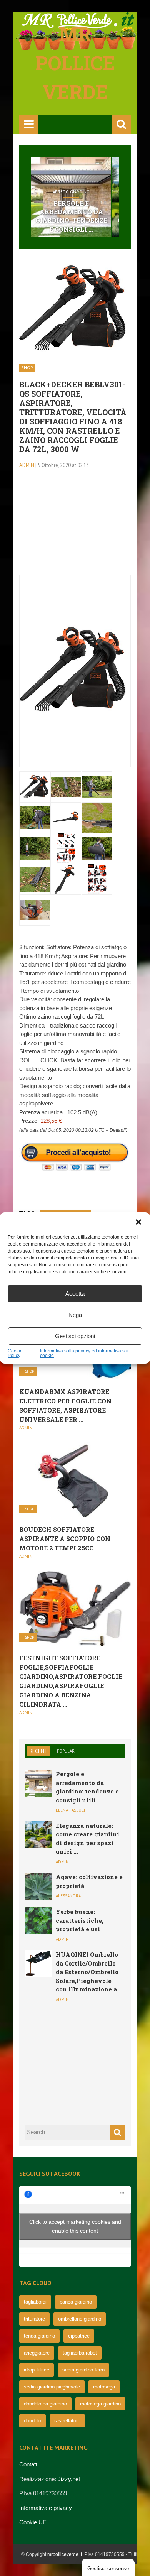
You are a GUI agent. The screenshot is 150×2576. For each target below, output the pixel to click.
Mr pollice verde (75, 63)
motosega (104, 2387)
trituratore (34, 2319)
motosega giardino (100, 2404)
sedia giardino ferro (83, 2370)
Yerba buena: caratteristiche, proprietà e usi (80, 1920)
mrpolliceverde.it (65, 2554)
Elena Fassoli (70, 1810)
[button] (138, 1222)
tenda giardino (39, 2336)
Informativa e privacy (46, 2508)
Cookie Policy (15, 1353)
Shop (27, 368)
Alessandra (68, 1896)
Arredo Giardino (71, 192)
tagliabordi (35, 2302)
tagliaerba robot (80, 2353)
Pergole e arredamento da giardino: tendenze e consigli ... (71, 216)
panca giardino (76, 2302)
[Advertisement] (75, 526)
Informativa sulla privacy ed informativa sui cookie (84, 1353)
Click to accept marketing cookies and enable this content (75, 2226)
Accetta (75, 1294)
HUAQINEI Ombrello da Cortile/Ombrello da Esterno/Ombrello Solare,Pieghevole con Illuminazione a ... (89, 1972)
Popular (66, 1751)
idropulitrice (37, 2370)
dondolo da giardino (45, 2404)
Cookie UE (33, 2522)
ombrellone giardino (80, 2319)
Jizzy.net (69, 2479)
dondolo (32, 2421)
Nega (75, 1315)
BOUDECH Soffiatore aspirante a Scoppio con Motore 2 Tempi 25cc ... (65, 1539)
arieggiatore (37, 2353)
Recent (39, 1751)
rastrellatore (67, 2421)
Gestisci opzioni (75, 1336)
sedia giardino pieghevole (52, 2387)
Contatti (29, 2464)
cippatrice (79, 2336)
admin (27, 465)
